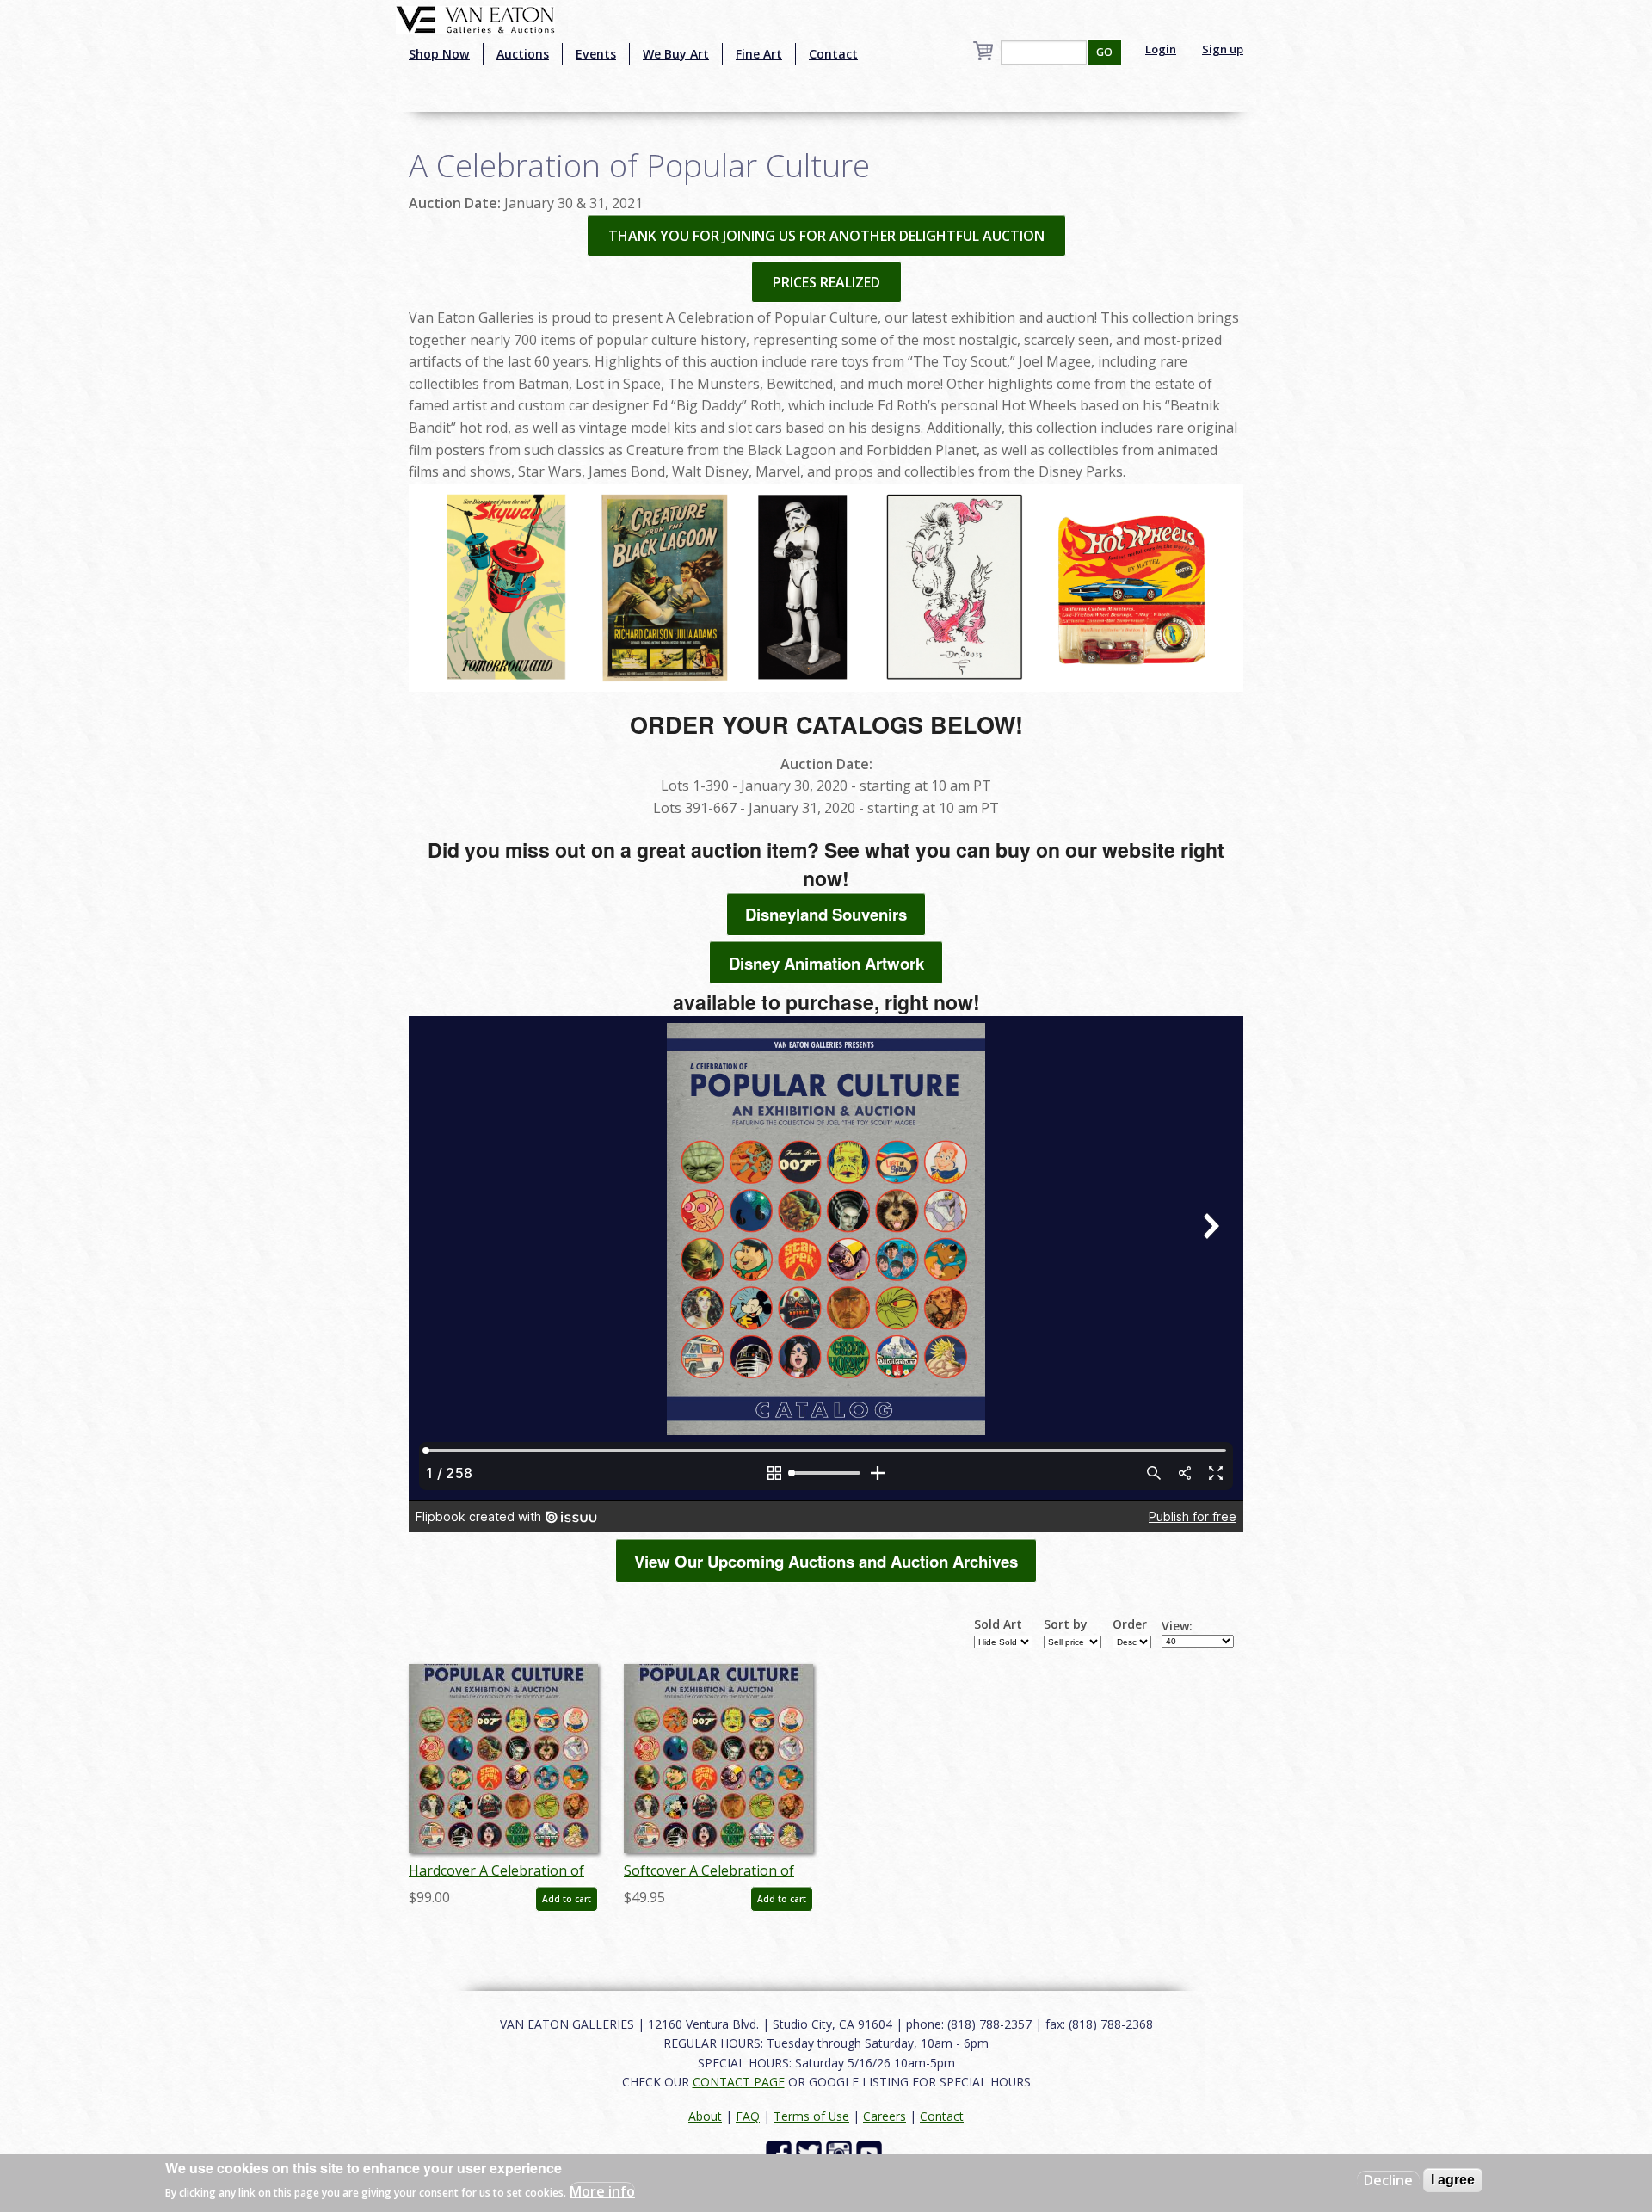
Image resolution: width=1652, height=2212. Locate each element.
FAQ (748, 2116)
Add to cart (567, 1899)
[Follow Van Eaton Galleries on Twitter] (811, 2152)
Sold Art (998, 1624)
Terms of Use (811, 2116)
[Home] (475, 18)
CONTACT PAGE (739, 2082)
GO (1104, 52)
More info (602, 2191)
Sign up (1223, 49)
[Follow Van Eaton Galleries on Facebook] (781, 2152)
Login (1161, 49)
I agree (1453, 2180)
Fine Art (759, 54)
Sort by (1066, 1624)
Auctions (523, 54)
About (705, 2116)
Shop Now (439, 54)
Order (1130, 1624)
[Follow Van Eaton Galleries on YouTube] (871, 2152)
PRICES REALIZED (826, 282)
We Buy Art (676, 54)
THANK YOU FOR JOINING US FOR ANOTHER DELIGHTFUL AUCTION (826, 236)
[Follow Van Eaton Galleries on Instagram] (841, 2152)
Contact (833, 54)
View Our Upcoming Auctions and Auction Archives (826, 1561)
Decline (1388, 2180)
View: (1177, 1626)
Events (596, 54)
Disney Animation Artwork (826, 963)
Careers (885, 2116)
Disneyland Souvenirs (826, 914)
